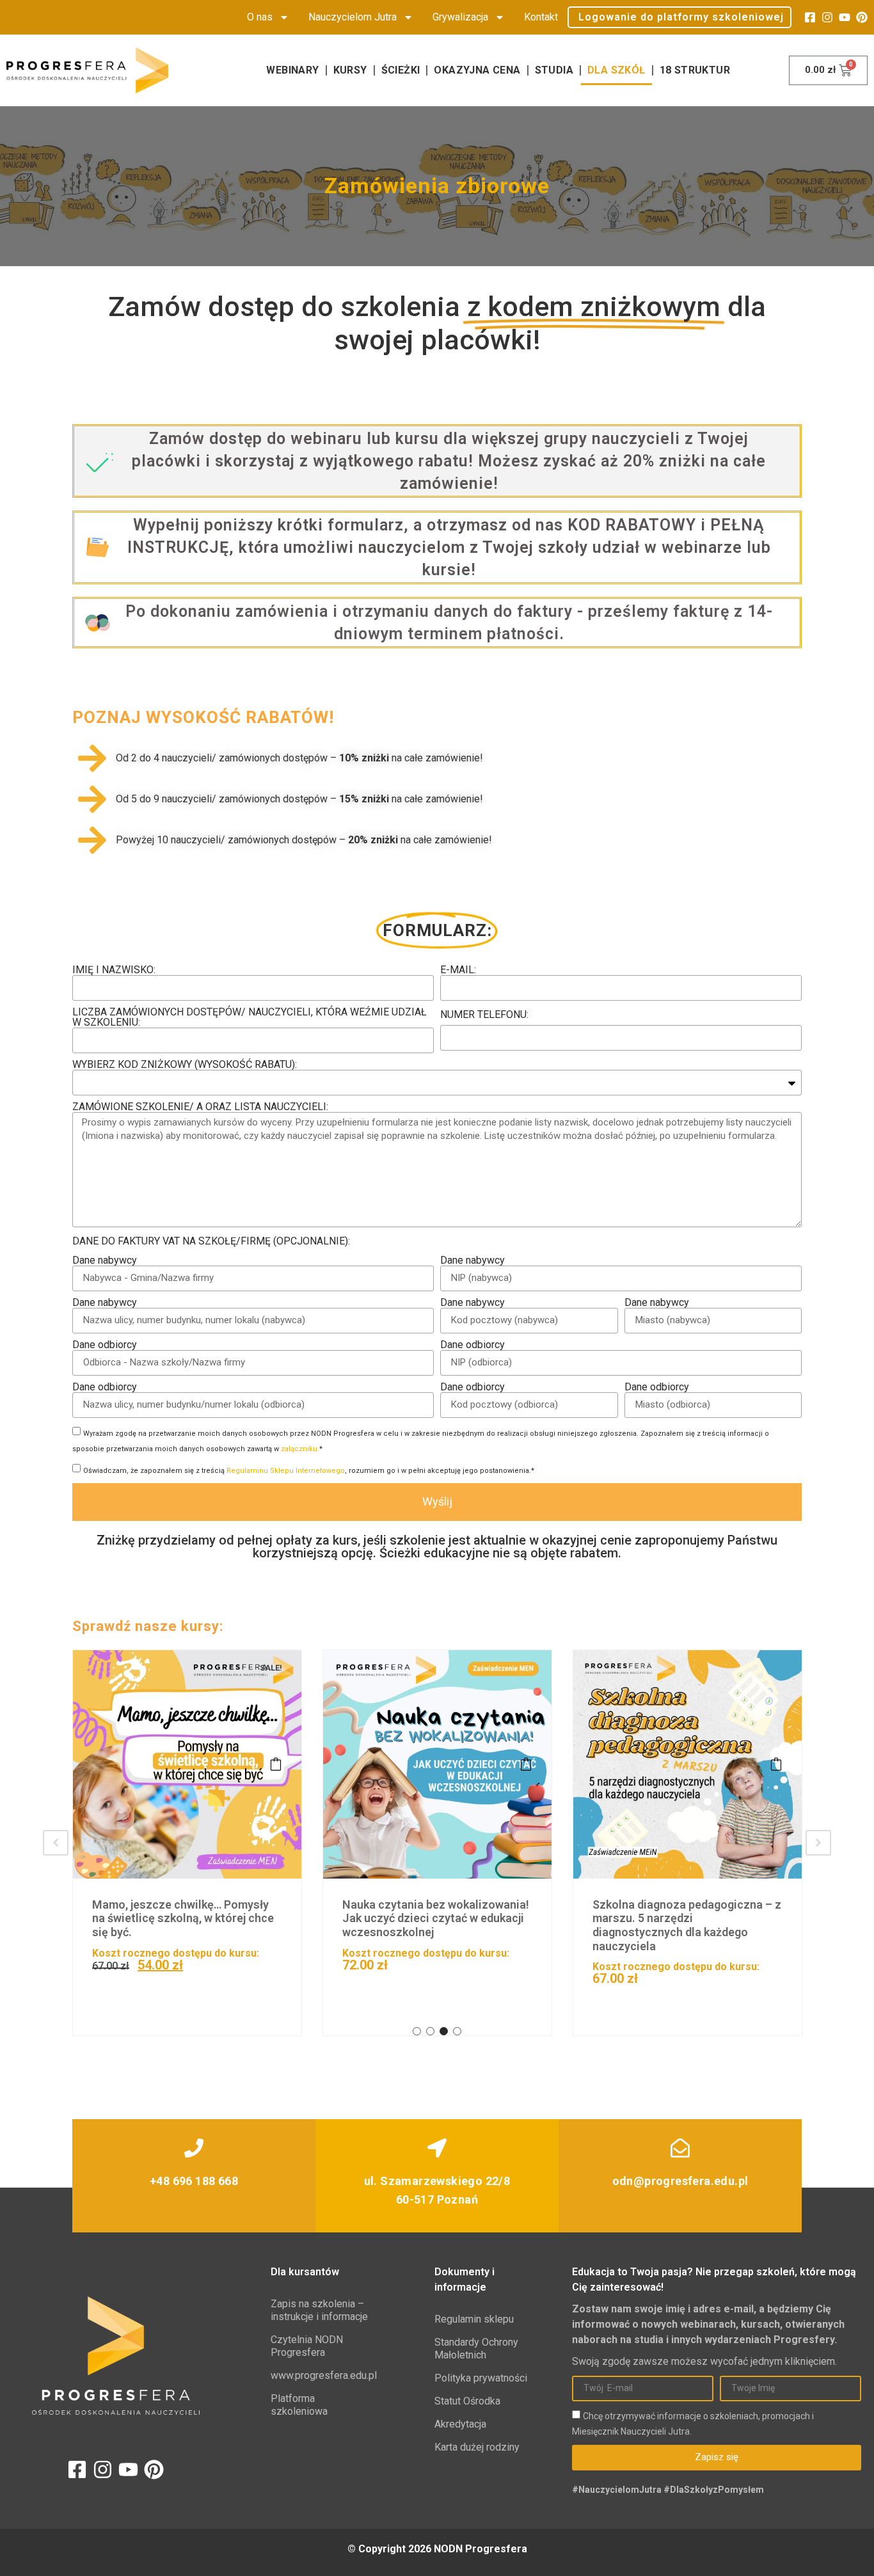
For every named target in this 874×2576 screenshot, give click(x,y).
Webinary (292, 70)
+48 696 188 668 (194, 2181)
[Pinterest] (862, 17)
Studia (554, 70)
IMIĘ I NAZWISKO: (114, 970)
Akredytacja (460, 2424)
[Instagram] (827, 17)
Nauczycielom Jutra (353, 17)
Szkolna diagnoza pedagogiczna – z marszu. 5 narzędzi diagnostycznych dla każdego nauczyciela (437, 1925)
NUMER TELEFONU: (484, 1015)
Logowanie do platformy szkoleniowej (681, 17)
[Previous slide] (56, 1843)
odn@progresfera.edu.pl (680, 2181)
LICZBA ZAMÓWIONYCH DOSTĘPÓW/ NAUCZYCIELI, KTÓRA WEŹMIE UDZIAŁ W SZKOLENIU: (250, 1017)
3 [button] (444, 2031)
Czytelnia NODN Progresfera (307, 2346)
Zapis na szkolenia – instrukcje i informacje (319, 2310)
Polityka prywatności (481, 2378)
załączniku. (300, 1449)
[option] (187, 1843)
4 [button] (457, 2031)
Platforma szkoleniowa (299, 2405)
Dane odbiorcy (105, 1345)
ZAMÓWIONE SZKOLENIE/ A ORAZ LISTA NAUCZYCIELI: (200, 1107)
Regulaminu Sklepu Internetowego (286, 1471)
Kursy (350, 70)
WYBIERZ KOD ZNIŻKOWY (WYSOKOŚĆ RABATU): (185, 1065)
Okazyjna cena (477, 70)
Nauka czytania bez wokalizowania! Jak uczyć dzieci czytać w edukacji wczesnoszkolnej (186, 1918)
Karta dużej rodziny (477, 2447)
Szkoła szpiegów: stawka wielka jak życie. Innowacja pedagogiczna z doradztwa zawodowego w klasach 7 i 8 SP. (685, 1925)
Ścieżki (401, 70)
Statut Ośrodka (467, 2401)
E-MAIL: (458, 970)
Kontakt (541, 17)
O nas (260, 17)
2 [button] (430, 2031)
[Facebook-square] (810, 17)
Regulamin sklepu (474, 2319)
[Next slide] (818, 1843)
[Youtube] (845, 17)
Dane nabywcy (105, 1260)
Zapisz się (276, 1764)
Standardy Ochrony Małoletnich (476, 2349)
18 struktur (695, 70)
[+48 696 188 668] (194, 2148)
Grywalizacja (460, 17)
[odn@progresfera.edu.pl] (680, 2148)
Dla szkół (616, 70)
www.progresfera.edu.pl (320, 2375)
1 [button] (417, 2031)
